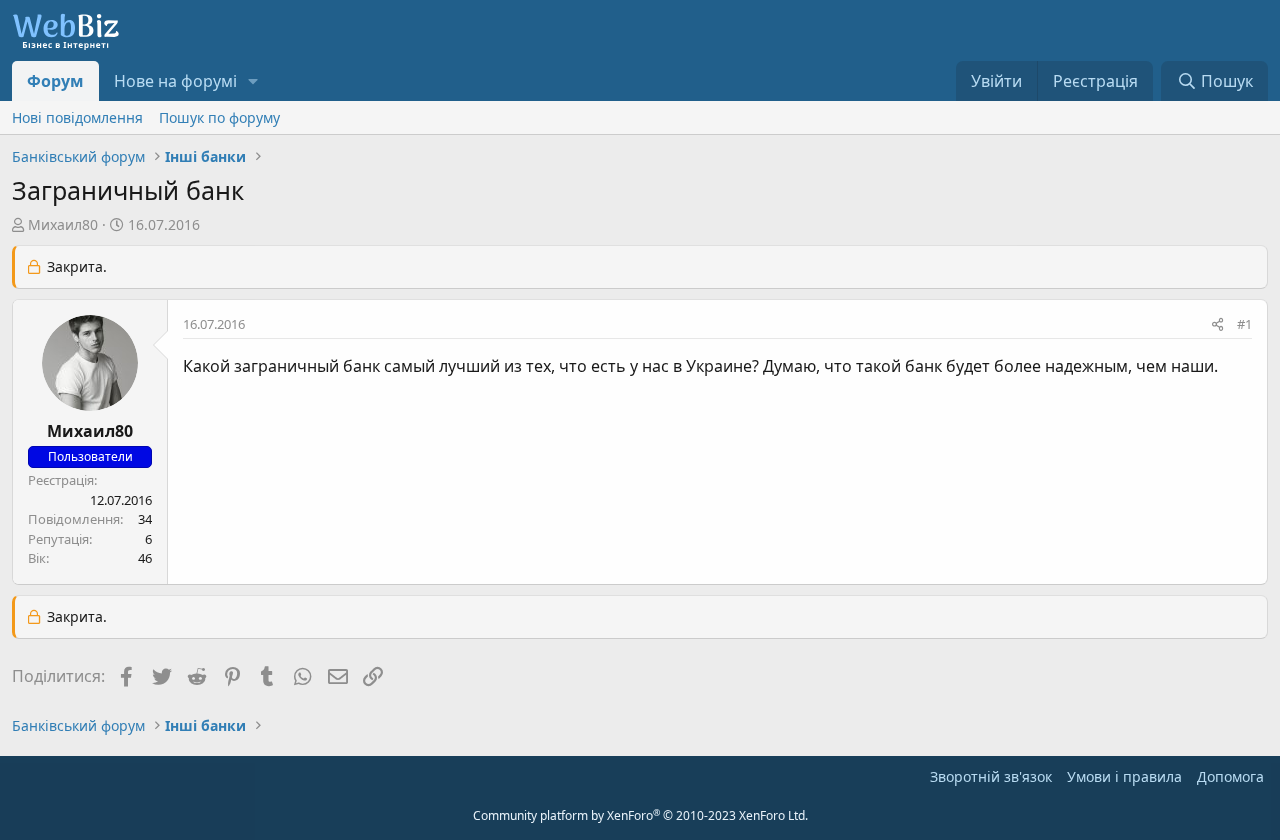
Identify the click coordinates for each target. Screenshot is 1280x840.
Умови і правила (1124, 776)
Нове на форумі (175, 81)
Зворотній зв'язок (991, 776)
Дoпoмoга (1230, 776)
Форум (55, 81)
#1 (1244, 324)
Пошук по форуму (219, 117)
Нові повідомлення (77, 117)
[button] (253, 81)
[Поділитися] (1217, 325)
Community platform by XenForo (640, 815)
